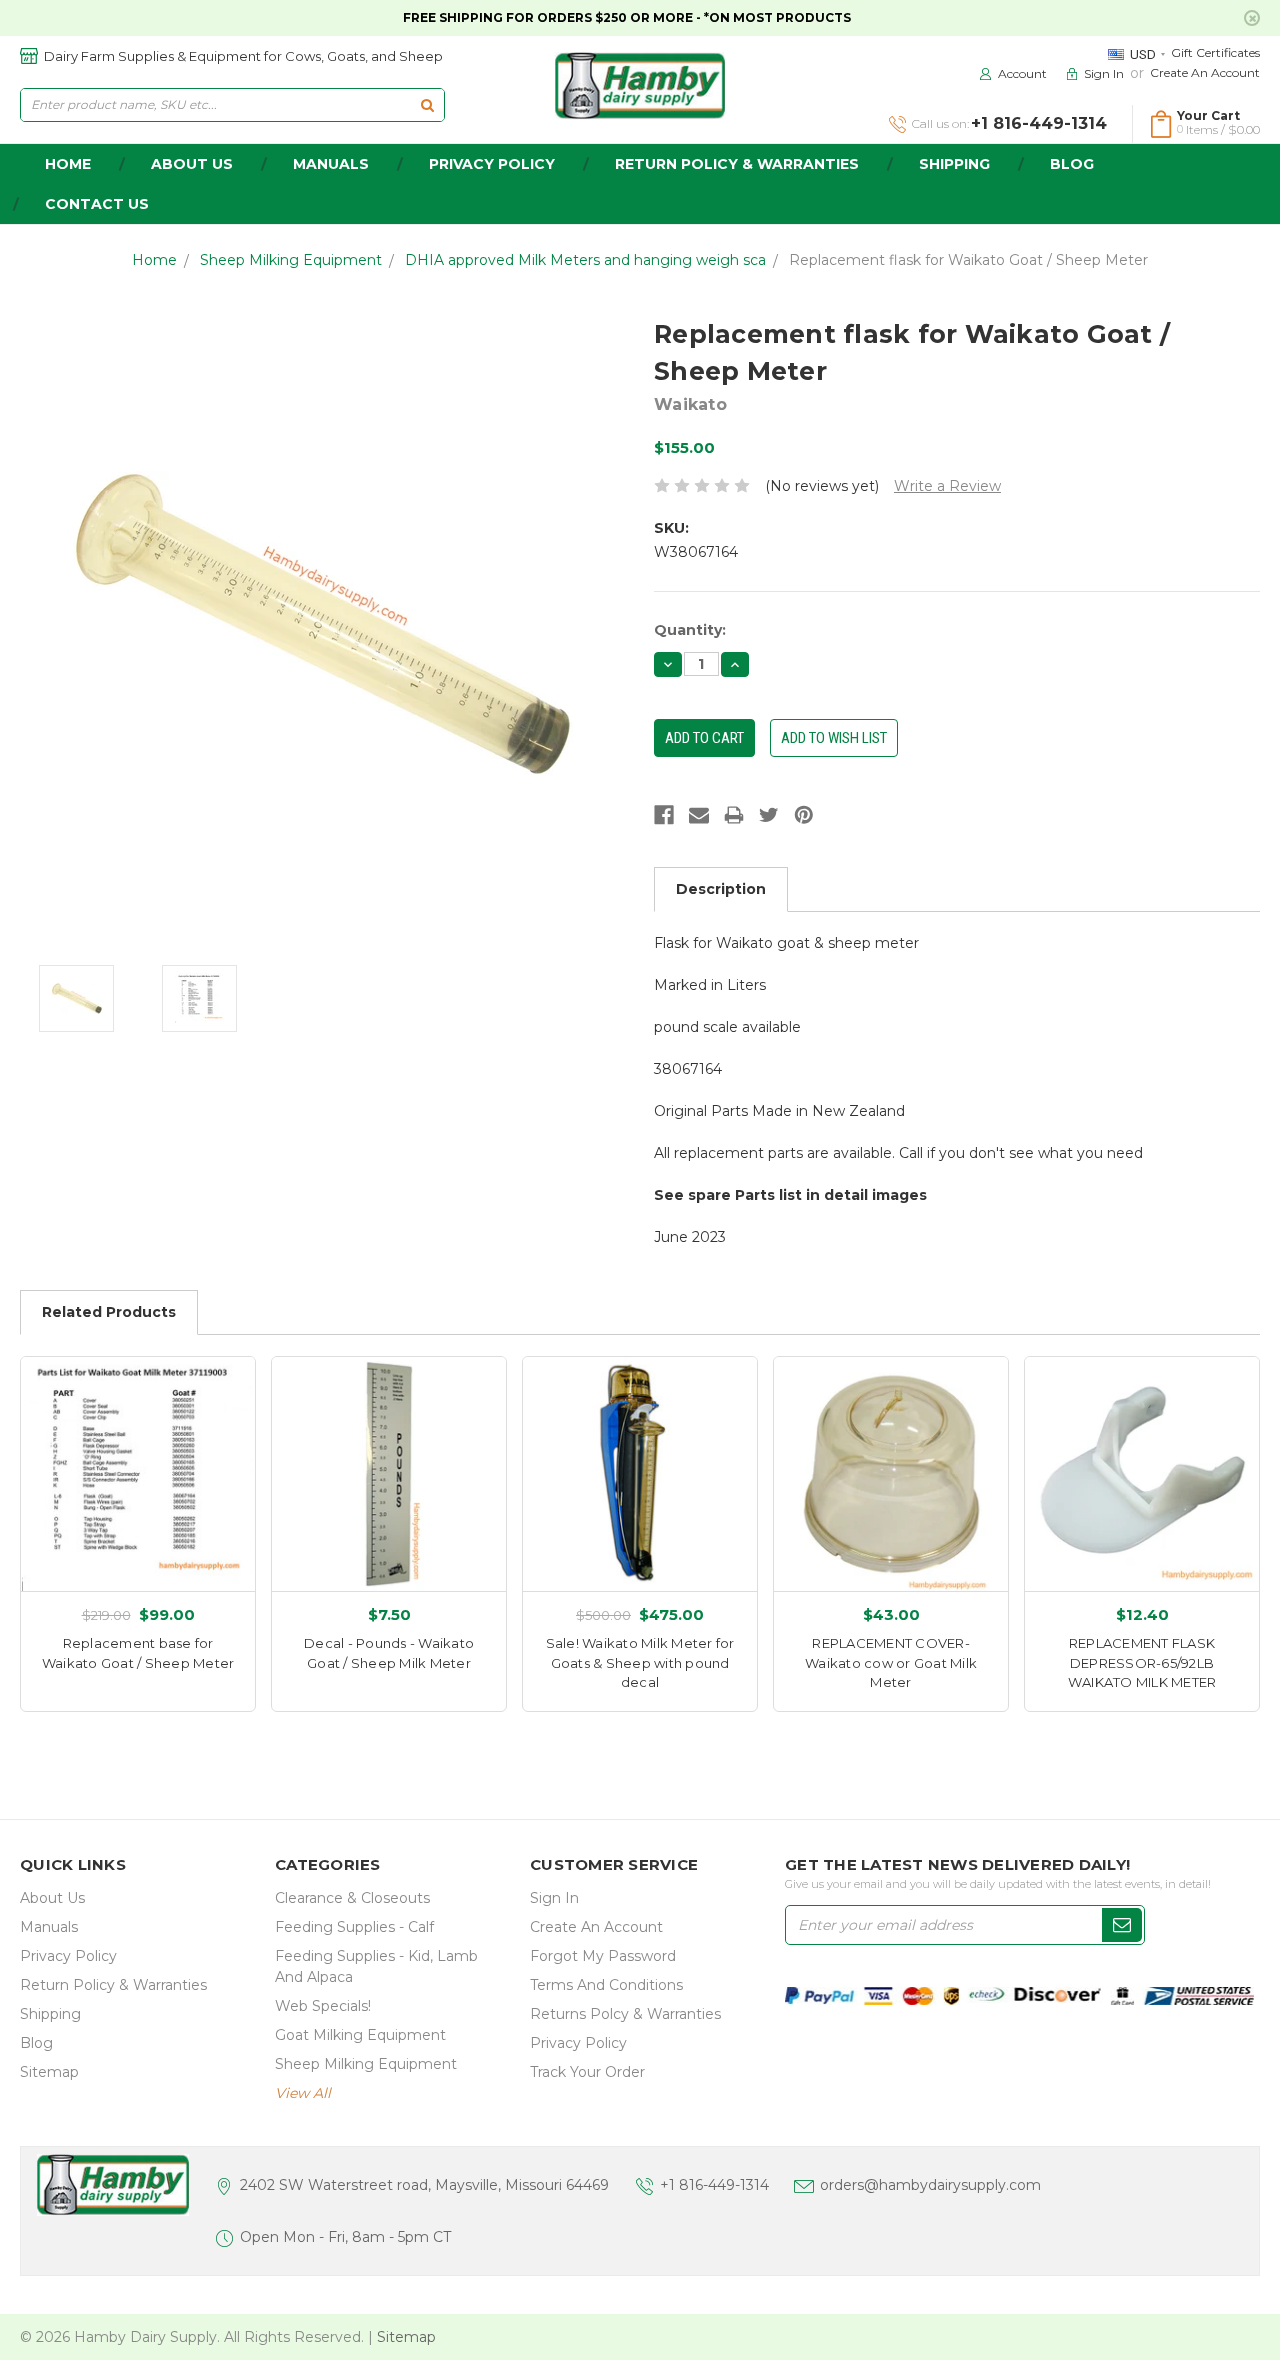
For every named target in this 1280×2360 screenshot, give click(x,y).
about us (192, 164)
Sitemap (49, 2072)
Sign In (554, 1898)
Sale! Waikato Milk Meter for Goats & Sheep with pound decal (640, 1662)
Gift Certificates (1215, 52)
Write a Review (947, 486)
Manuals (331, 164)
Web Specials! (323, 2006)
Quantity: (690, 630)
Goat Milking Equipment (360, 2035)
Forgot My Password (603, 1956)
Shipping (954, 164)
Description (721, 889)
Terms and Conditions (606, 1985)
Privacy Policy (492, 164)
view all (303, 2093)
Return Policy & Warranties (737, 164)
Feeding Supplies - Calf (354, 1927)
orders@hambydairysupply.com (930, 2185)
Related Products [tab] (109, 1312)
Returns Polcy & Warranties (625, 2014)
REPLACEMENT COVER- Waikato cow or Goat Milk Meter (891, 1662)
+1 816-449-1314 (714, 2185)
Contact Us (97, 204)
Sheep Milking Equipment (291, 260)
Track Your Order (587, 2072)
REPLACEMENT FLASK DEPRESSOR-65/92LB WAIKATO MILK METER (1142, 1662)
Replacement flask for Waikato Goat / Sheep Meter (968, 260)
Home (154, 260)
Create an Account (1205, 72)
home (68, 164)
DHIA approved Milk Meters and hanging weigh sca (585, 260)
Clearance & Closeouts (352, 1898)
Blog (1072, 164)
